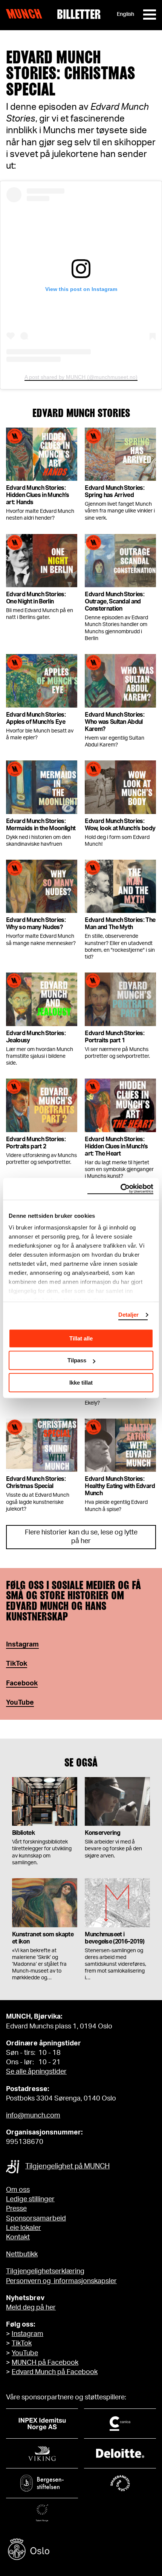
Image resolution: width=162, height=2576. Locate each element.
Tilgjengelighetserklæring (45, 2271)
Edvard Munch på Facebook (55, 2372)
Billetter (79, 14)
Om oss (18, 2190)
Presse (16, 2209)
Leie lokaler (24, 2228)
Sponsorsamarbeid (36, 2219)
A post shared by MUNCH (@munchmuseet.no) (81, 377)
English (125, 14)
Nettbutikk (22, 2254)
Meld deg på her (31, 2308)
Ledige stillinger (30, 2199)
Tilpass (77, 1360)
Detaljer (129, 1315)
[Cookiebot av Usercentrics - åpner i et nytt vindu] (120, 1189)
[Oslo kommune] (81, 2550)
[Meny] (150, 15)
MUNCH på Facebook (45, 2363)
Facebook (22, 1683)
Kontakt (18, 2237)
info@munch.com (33, 2116)
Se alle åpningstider (36, 2072)
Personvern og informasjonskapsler (61, 2281)
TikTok (22, 2344)
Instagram (22, 1645)
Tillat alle (81, 1338)
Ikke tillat (81, 1383)
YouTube (20, 1703)
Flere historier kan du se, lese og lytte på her (81, 1537)
